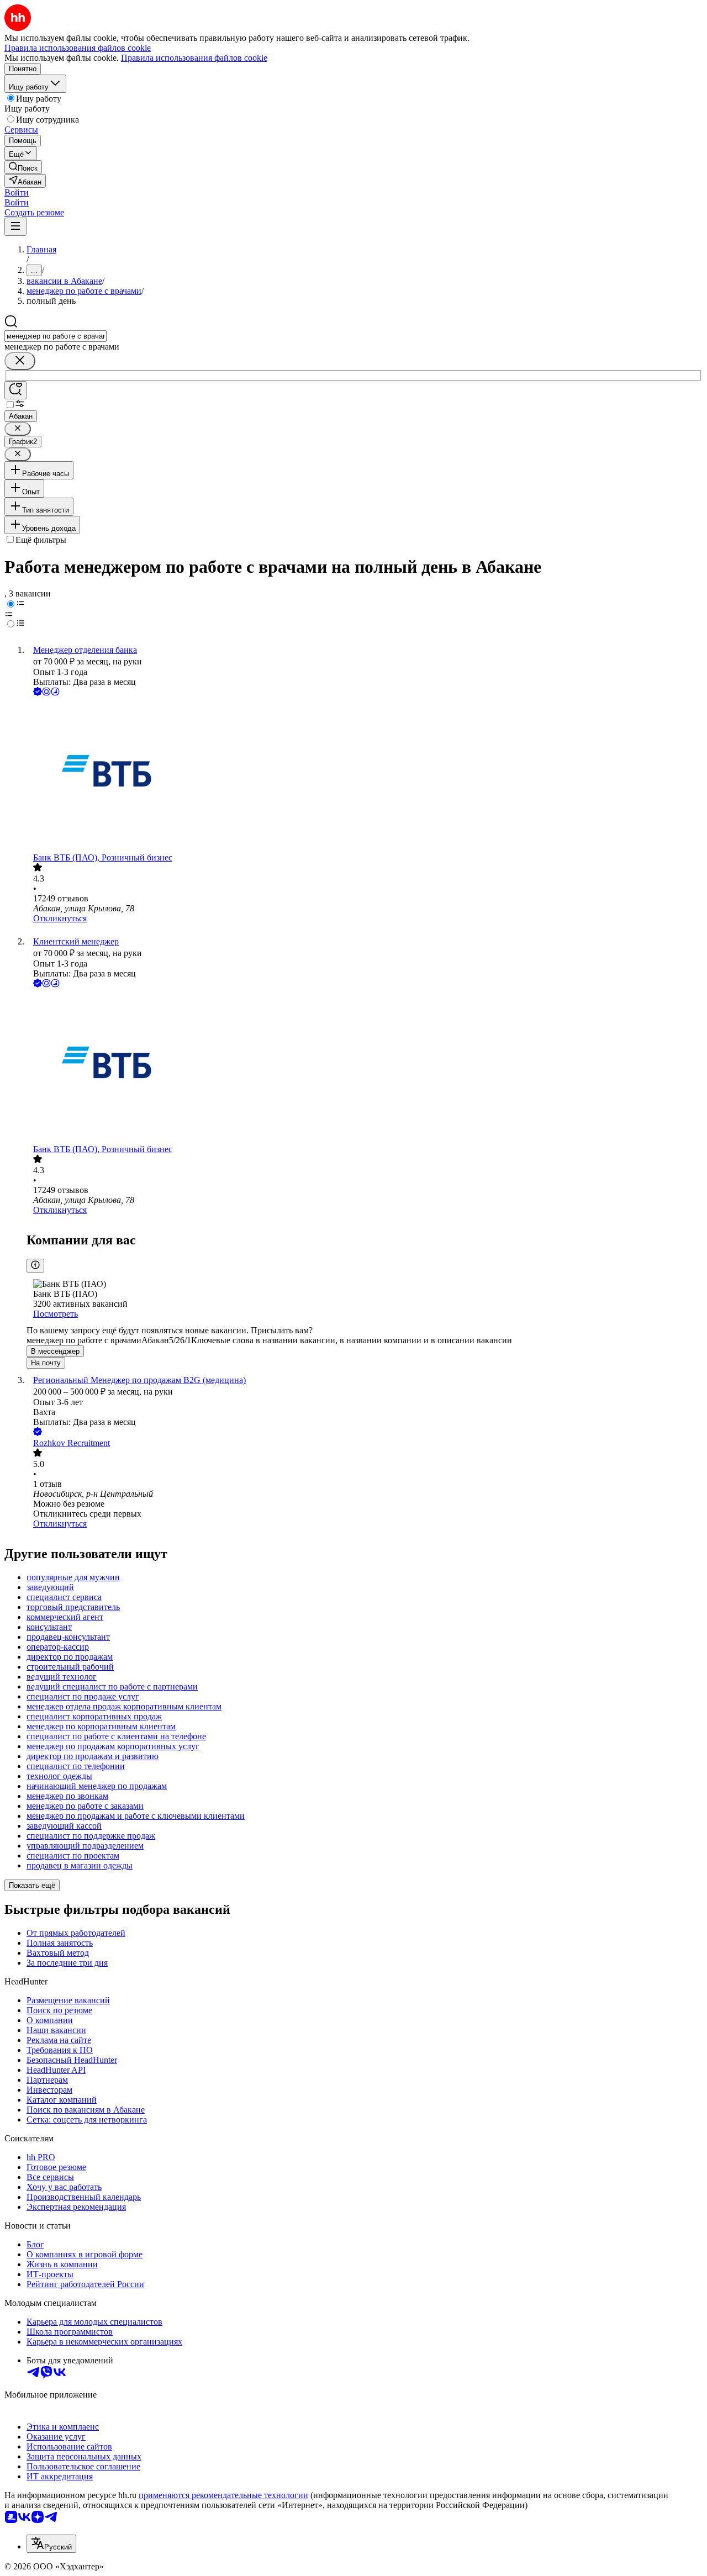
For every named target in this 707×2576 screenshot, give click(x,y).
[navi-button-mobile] (15, 227)
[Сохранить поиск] (15, 390)
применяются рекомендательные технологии (223, 2495)
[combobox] (56, 336)
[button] (17, 192)
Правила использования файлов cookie (194, 58)
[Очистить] (20, 361)
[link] (23, 167)
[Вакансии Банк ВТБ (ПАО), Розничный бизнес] (365, 775)
